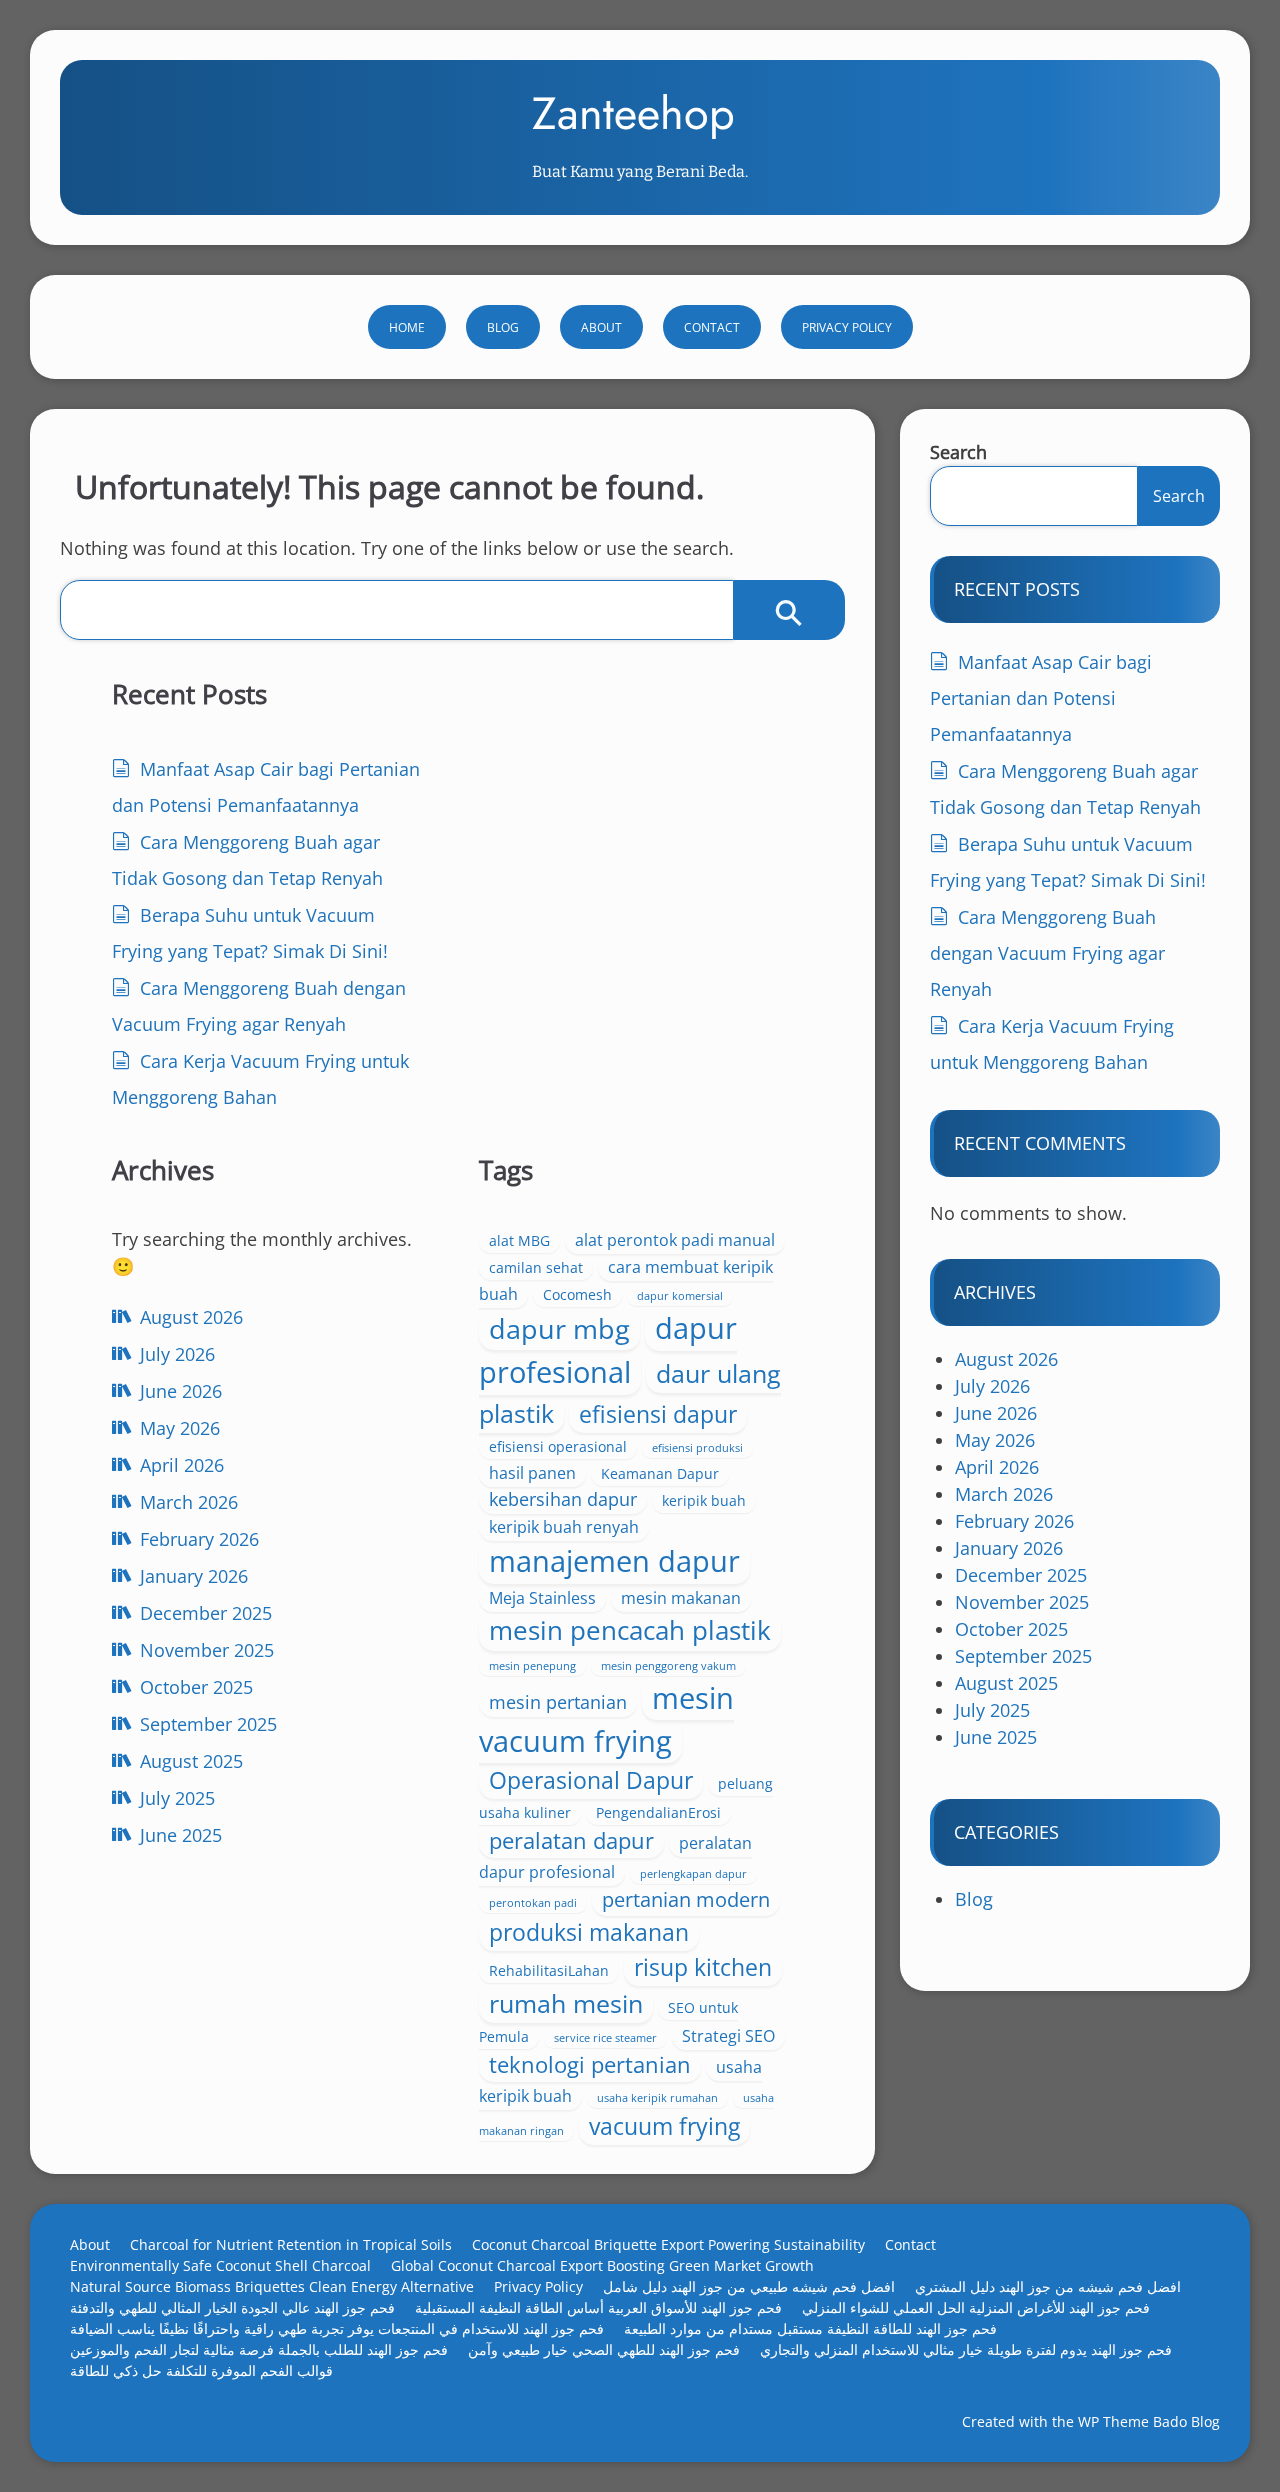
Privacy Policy (847, 327)
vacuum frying (664, 2126)
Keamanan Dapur (660, 1473)
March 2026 (189, 1502)
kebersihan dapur (563, 1499)
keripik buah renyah (564, 1527)
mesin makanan (681, 1598)
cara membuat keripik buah (626, 1280)
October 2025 (196, 1687)
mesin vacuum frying (606, 1719)
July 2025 (177, 1798)
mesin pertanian (558, 1702)
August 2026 (191, 1317)
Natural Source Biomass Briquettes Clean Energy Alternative (272, 2286)
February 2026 (199, 1539)
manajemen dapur (614, 1561)
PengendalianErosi (658, 1812)
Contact (712, 327)
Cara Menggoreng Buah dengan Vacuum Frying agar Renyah (1047, 953)
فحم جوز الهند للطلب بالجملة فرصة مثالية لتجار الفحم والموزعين (259, 2349)
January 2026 (194, 1576)
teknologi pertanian (590, 2064)
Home (407, 327)
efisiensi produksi (697, 1448)
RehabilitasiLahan (549, 1970)
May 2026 (180, 1428)
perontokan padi (533, 1903)
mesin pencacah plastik (630, 1630)
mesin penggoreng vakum (668, 1666)
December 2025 (206, 1613)
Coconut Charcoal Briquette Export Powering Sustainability (668, 2244)
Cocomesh (577, 1294)
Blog (503, 327)
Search (958, 452)
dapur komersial (680, 1296)
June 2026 (181, 1391)
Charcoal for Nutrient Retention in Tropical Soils (291, 2244)
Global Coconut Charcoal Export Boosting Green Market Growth (602, 2265)
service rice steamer (605, 2038)
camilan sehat (536, 1267)
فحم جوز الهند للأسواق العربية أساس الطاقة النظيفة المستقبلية (598, 2307)
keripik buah (704, 1500)
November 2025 (207, 1650)
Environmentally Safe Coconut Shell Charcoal (220, 2265)
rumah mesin (566, 2003)
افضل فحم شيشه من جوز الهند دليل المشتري (1048, 2286)
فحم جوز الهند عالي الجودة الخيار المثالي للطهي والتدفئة (232, 2307)
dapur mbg (559, 1328)
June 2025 (181, 1835)
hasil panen (532, 1473)
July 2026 (177, 1354)
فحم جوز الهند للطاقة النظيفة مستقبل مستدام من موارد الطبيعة (810, 2328)
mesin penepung (532, 1666)
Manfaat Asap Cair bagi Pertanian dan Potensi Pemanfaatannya (1041, 698)
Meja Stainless (542, 1598)
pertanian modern (686, 1899)
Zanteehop (633, 113)
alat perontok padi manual (675, 1240)
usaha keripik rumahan (657, 2098)
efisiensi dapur (658, 1414)
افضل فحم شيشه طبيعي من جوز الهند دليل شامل (749, 2286)
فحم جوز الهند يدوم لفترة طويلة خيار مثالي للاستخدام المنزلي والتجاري (966, 2349)
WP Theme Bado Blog (1149, 2421)
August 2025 (191, 1761)
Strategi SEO (728, 2036)
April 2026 (182, 1465)
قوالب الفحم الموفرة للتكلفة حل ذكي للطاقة (201, 2370)
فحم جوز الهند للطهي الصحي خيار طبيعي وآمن (604, 2349)
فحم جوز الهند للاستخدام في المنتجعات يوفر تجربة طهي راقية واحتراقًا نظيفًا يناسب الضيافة (337, 2328)
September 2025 (208, 1724)
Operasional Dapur (591, 1780)
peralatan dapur (571, 1840)
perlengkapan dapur (693, 1874)
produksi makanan (589, 1932)
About (601, 327)
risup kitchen (703, 1967)
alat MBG (519, 1240)
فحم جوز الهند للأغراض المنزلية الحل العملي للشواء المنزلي (976, 2307)
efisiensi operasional (558, 1446)
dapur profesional (608, 1350)
